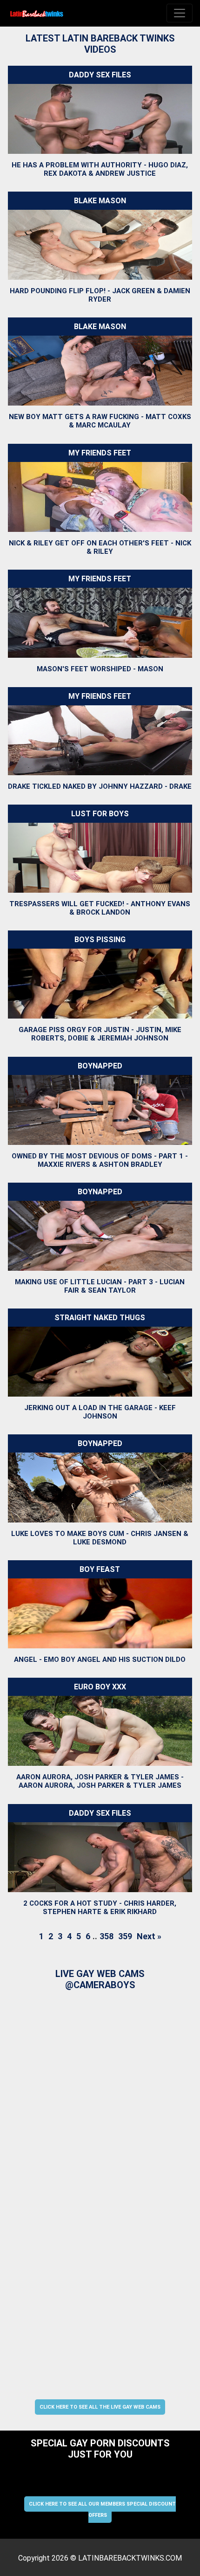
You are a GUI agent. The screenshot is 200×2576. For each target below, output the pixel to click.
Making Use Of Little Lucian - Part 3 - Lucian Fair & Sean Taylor (100, 1286)
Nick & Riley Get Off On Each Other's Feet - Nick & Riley (100, 547)
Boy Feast (100, 1569)
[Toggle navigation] (180, 13)
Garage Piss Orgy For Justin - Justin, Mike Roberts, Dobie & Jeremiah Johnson (100, 1034)
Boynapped (100, 1066)
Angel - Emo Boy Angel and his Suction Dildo (100, 1660)
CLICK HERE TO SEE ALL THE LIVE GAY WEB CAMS (100, 2407)
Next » (149, 1936)
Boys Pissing (100, 940)
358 (107, 1936)
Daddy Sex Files (100, 75)
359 (125, 1936)
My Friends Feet (100, 453)
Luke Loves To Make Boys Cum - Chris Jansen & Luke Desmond (100, 1538)
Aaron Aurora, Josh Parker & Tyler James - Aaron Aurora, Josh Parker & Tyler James (100, 1782)
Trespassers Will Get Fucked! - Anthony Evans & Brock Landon (100, 908)
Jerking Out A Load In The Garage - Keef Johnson (100, 1412)
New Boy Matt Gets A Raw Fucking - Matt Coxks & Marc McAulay (100, 421)
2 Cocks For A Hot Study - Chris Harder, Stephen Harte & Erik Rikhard (100, 1908)
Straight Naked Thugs (100, 1318)
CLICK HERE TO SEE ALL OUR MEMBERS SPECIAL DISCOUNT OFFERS (102, 2510)
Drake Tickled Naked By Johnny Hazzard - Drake (100, 786)
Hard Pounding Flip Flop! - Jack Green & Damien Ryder (100, 295)
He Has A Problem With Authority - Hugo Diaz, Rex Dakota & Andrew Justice (100, 169)
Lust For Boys (100, 814)
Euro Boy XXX (100, 1687)
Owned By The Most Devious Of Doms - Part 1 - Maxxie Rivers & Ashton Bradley (100, 1160)
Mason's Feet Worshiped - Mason (100, 669)
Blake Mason (100, 201)
